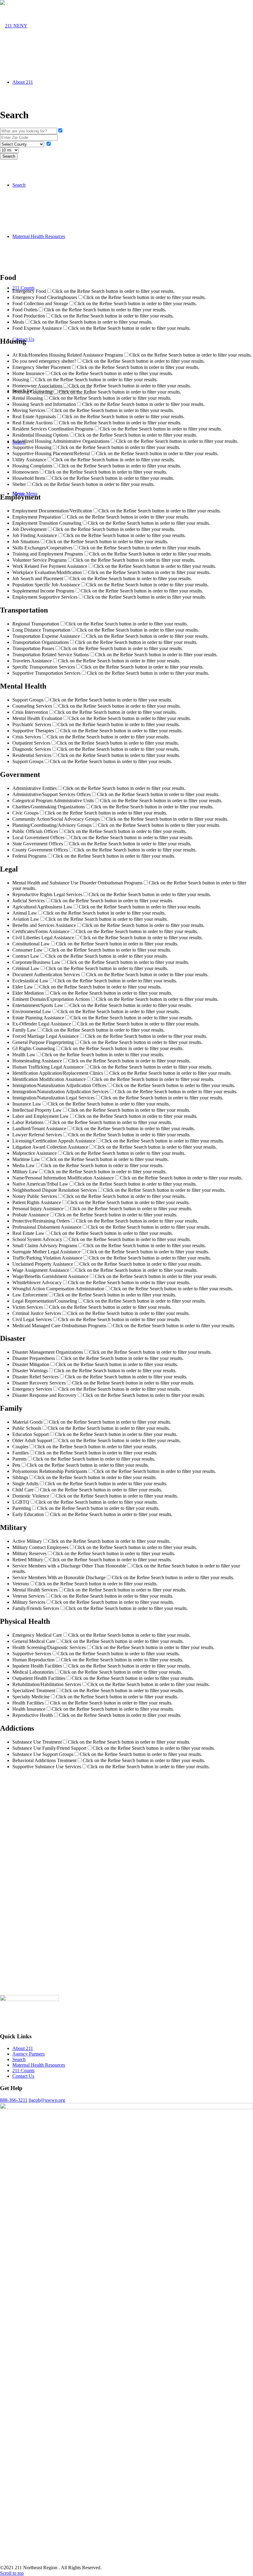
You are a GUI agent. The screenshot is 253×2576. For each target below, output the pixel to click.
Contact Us (23, 2076)
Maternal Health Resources (39, 2065)
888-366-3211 (14, 2100)
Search (19, 2059)
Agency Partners (29, 2054)
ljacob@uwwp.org (47, 2100)
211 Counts (23, 2071)
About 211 (23, 2048)
